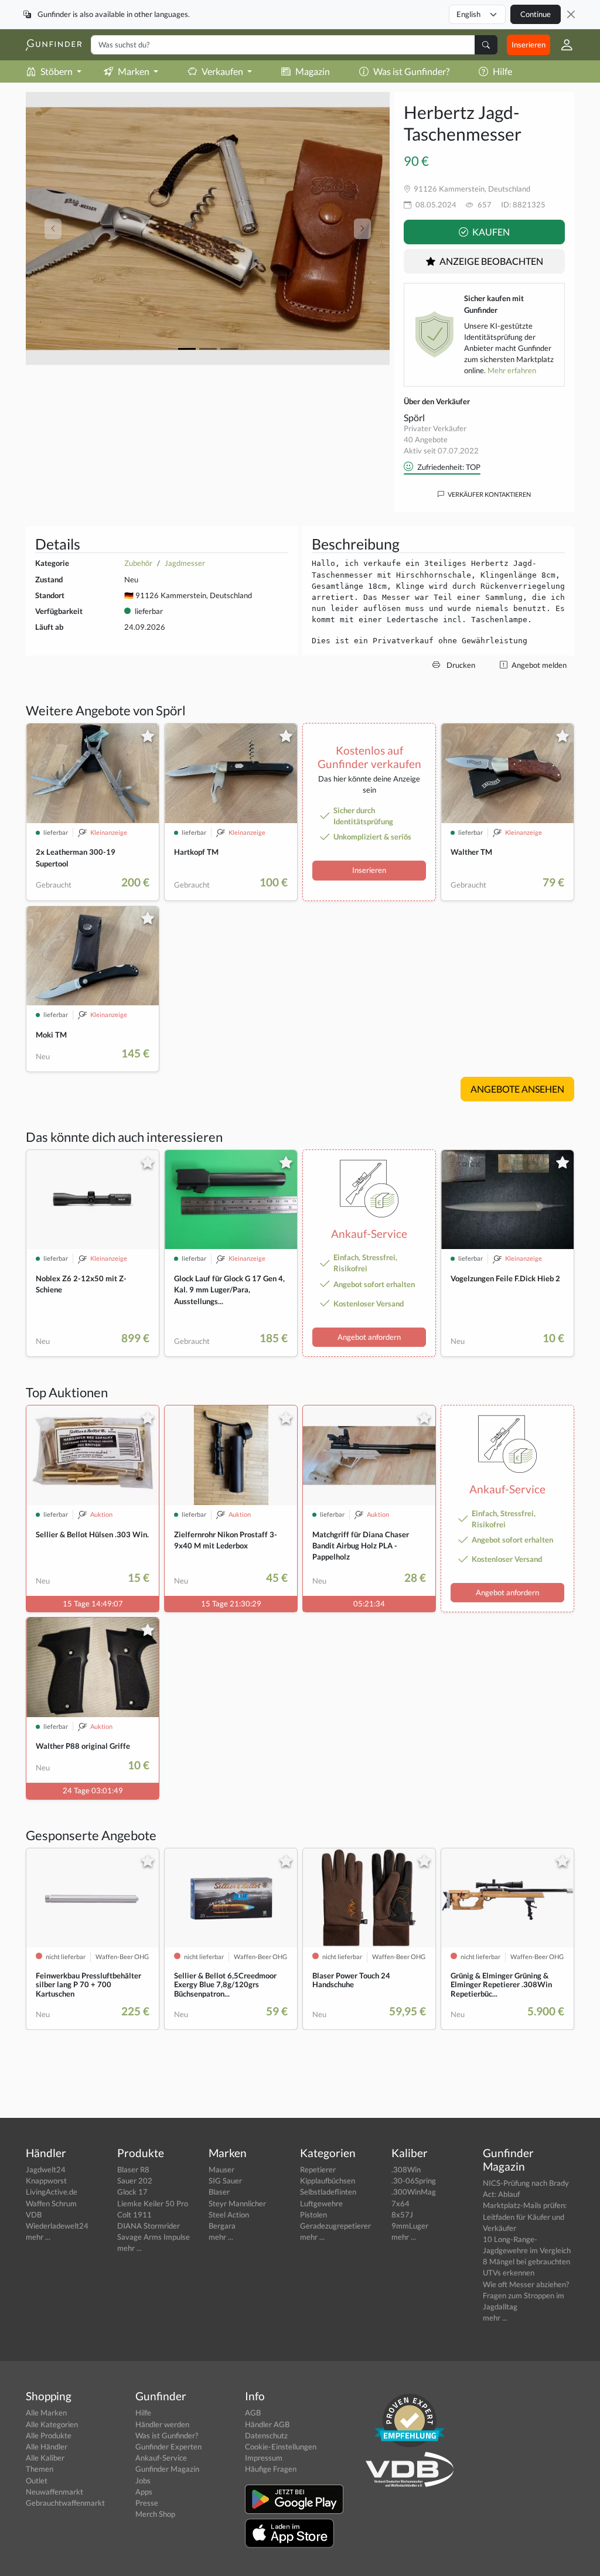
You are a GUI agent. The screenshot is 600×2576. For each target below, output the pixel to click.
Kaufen (490, 232)
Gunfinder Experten (168, 2447)
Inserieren (529, 45)
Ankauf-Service (161, 2458)
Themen (40, 2469)
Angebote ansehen (517, 1089)
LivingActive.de (52, 2192)
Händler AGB (267, 2424)
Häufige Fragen (271, 2469)
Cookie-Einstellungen (281, 2447)
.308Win (406, 2169)
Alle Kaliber (45, 2458)
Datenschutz (266, 2435)
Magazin (313, 71)
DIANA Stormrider (149, 2226)
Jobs (143, 2481)
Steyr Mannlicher (237, 2203)
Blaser (219, 2192)
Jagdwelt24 (46, 2169)
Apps (144, 2492)
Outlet (37, 2481)
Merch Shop (155, 2514)
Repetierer (318, 2169)
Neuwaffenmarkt (54, 2492)
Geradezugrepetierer (335, 2226)
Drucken (460, 665)
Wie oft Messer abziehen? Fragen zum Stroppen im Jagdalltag (526, 2295)
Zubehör (138, 563)
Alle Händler (47, 2447)
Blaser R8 (133, 2169)
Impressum (264, 2458)
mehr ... (38, 2237)
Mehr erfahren (512, 370)
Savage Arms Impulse (154, 2237)
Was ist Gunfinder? (411, 71)
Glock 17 (132, 2192)
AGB (253, 2413)
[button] (562, 45)
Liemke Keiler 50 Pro (153, 2203)
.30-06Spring (414, 2181)
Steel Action (229, 2215)
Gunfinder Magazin (167, 2469)
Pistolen (313, 2215)
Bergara (222, 2226)
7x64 (400, 2203)
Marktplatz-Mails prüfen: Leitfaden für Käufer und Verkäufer (525, 2216)
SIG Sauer (225, 2181)
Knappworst (46, 2181)
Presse (147, 2503)
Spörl (414, 417)
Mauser (221, 2169)
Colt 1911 (134, 2215)
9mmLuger (410, 2226)
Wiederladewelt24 (57, 2226)
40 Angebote (426, 439)
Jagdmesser (185, 563)
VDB (34, 2215)
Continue (536, 14)
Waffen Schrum (51, 2203)
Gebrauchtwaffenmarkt (65, 2503)
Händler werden (162, 2424)
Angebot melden (538, 665)
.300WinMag (414, 2192)
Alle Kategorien (52, 2424)
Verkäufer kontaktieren (489, 494)
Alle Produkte (49, 2435)
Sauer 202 (135, 2181)
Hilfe (502, 71)
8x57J (402, 2215)
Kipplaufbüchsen (328, 2181)
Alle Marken (46, 2413)
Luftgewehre (321, 2203)
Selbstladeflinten (328, 2192)
